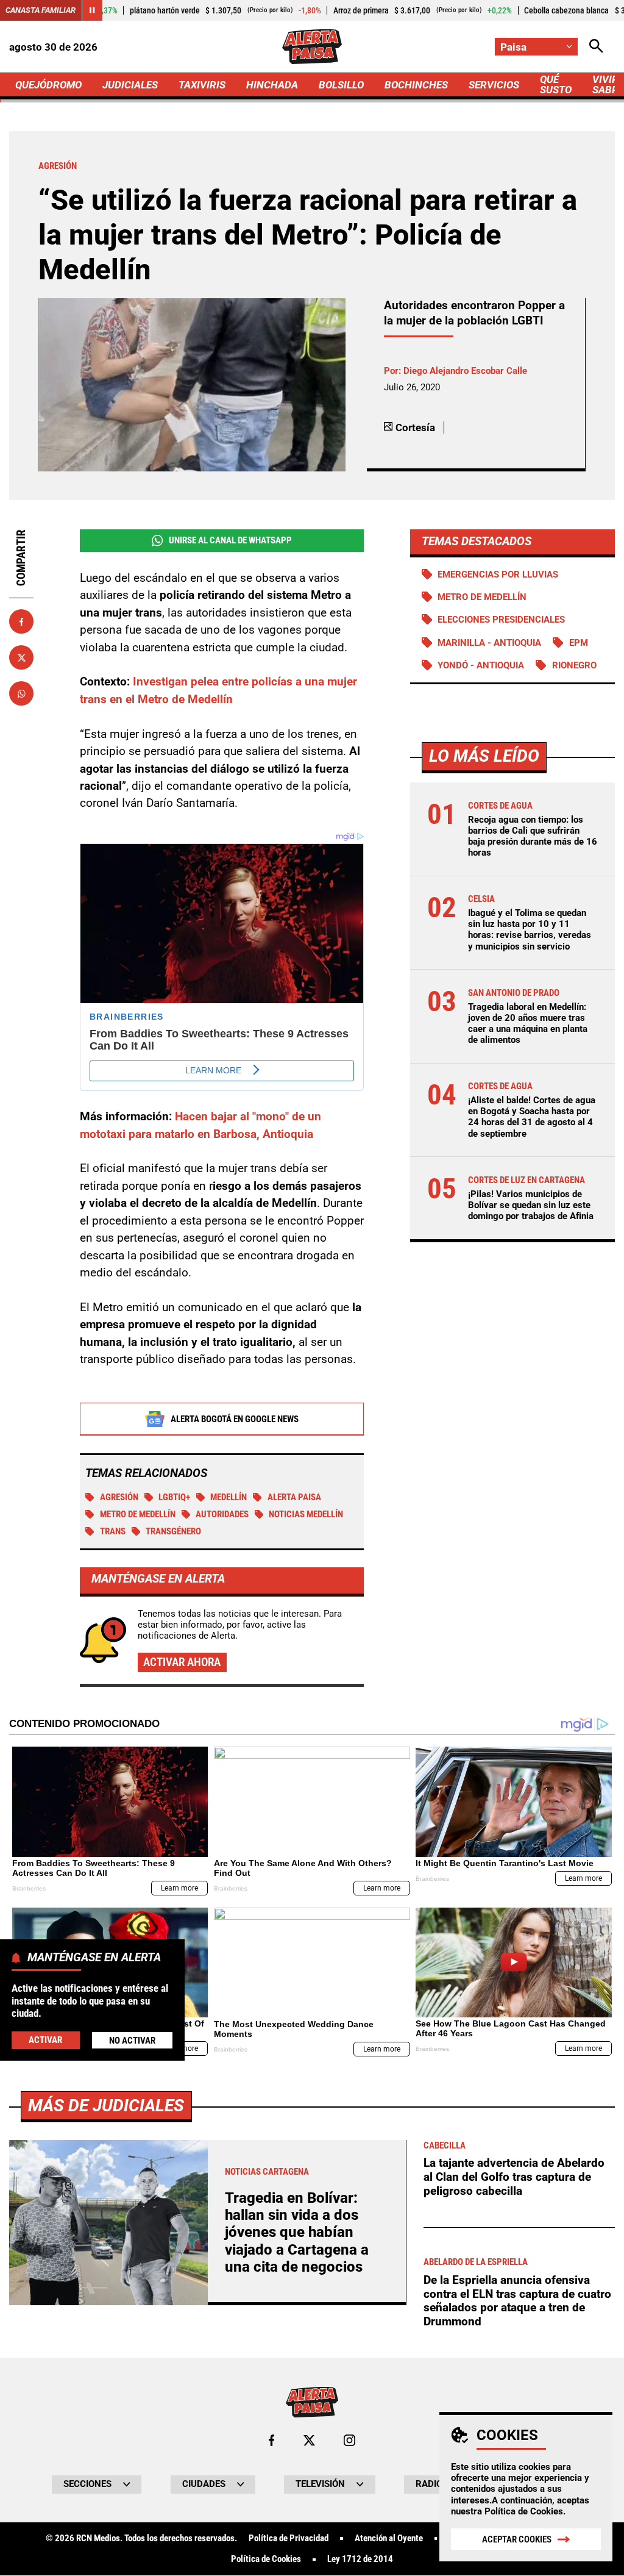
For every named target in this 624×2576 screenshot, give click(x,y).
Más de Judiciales (106, 2106)
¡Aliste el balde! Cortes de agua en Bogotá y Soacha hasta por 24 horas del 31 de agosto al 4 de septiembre (532, 1117)
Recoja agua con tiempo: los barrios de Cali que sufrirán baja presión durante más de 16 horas (533, 836)
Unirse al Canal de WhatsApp (230, 540)
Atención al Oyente (389, 2538)
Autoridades (222, 1514)
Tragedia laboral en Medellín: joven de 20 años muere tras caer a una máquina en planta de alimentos (528, 1024)
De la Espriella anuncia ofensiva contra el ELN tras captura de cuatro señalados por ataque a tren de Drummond (517, 2301)
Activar (45, 2040)
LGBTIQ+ (174, 1497)
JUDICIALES (130, 85)
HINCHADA (272, 85)
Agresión (119, 1497)
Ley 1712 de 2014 (360, 2559)
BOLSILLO (341, 85)
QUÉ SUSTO (556, 84)
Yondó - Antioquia (481, 665)
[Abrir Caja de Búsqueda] (596, 47)
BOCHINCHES (416, 85)
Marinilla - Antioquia (489, 643)
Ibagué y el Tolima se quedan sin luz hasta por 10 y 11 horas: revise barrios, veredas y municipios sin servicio (530, 930)
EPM (579, 643)
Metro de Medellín (138, 1514)
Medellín (229, 1497)
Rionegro (574, 665)
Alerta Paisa (294, 1497)
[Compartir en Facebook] (21, 621)
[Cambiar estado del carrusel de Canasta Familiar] (92, 10)
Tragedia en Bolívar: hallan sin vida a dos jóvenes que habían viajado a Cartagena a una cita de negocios (297, 2233)
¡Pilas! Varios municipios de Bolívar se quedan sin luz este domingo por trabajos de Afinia (531, 1205)
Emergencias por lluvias (498, 574)
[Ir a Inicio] (312, 47)
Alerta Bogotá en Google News (235, 1419)
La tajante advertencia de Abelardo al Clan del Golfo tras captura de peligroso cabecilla (514, 2177)
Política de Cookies (524, 2511)
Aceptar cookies (517, 2539)
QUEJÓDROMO (48, 85)
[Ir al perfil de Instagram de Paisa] (349, 2440)
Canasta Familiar (41, 10)
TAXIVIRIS (202, 85)
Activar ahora (182, 1662)
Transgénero (173, 1531)
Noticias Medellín (306, 1514)
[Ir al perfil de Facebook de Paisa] (271, 2440)
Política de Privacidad (289, 2538)
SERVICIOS (494, 85)
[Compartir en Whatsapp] (21, 693)
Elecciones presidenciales (501, 620)
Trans (113, 1531)
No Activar (132, 2041)
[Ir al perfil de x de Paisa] (309, 2440)
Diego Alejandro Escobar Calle (465, 371)
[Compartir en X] (21, 657)
